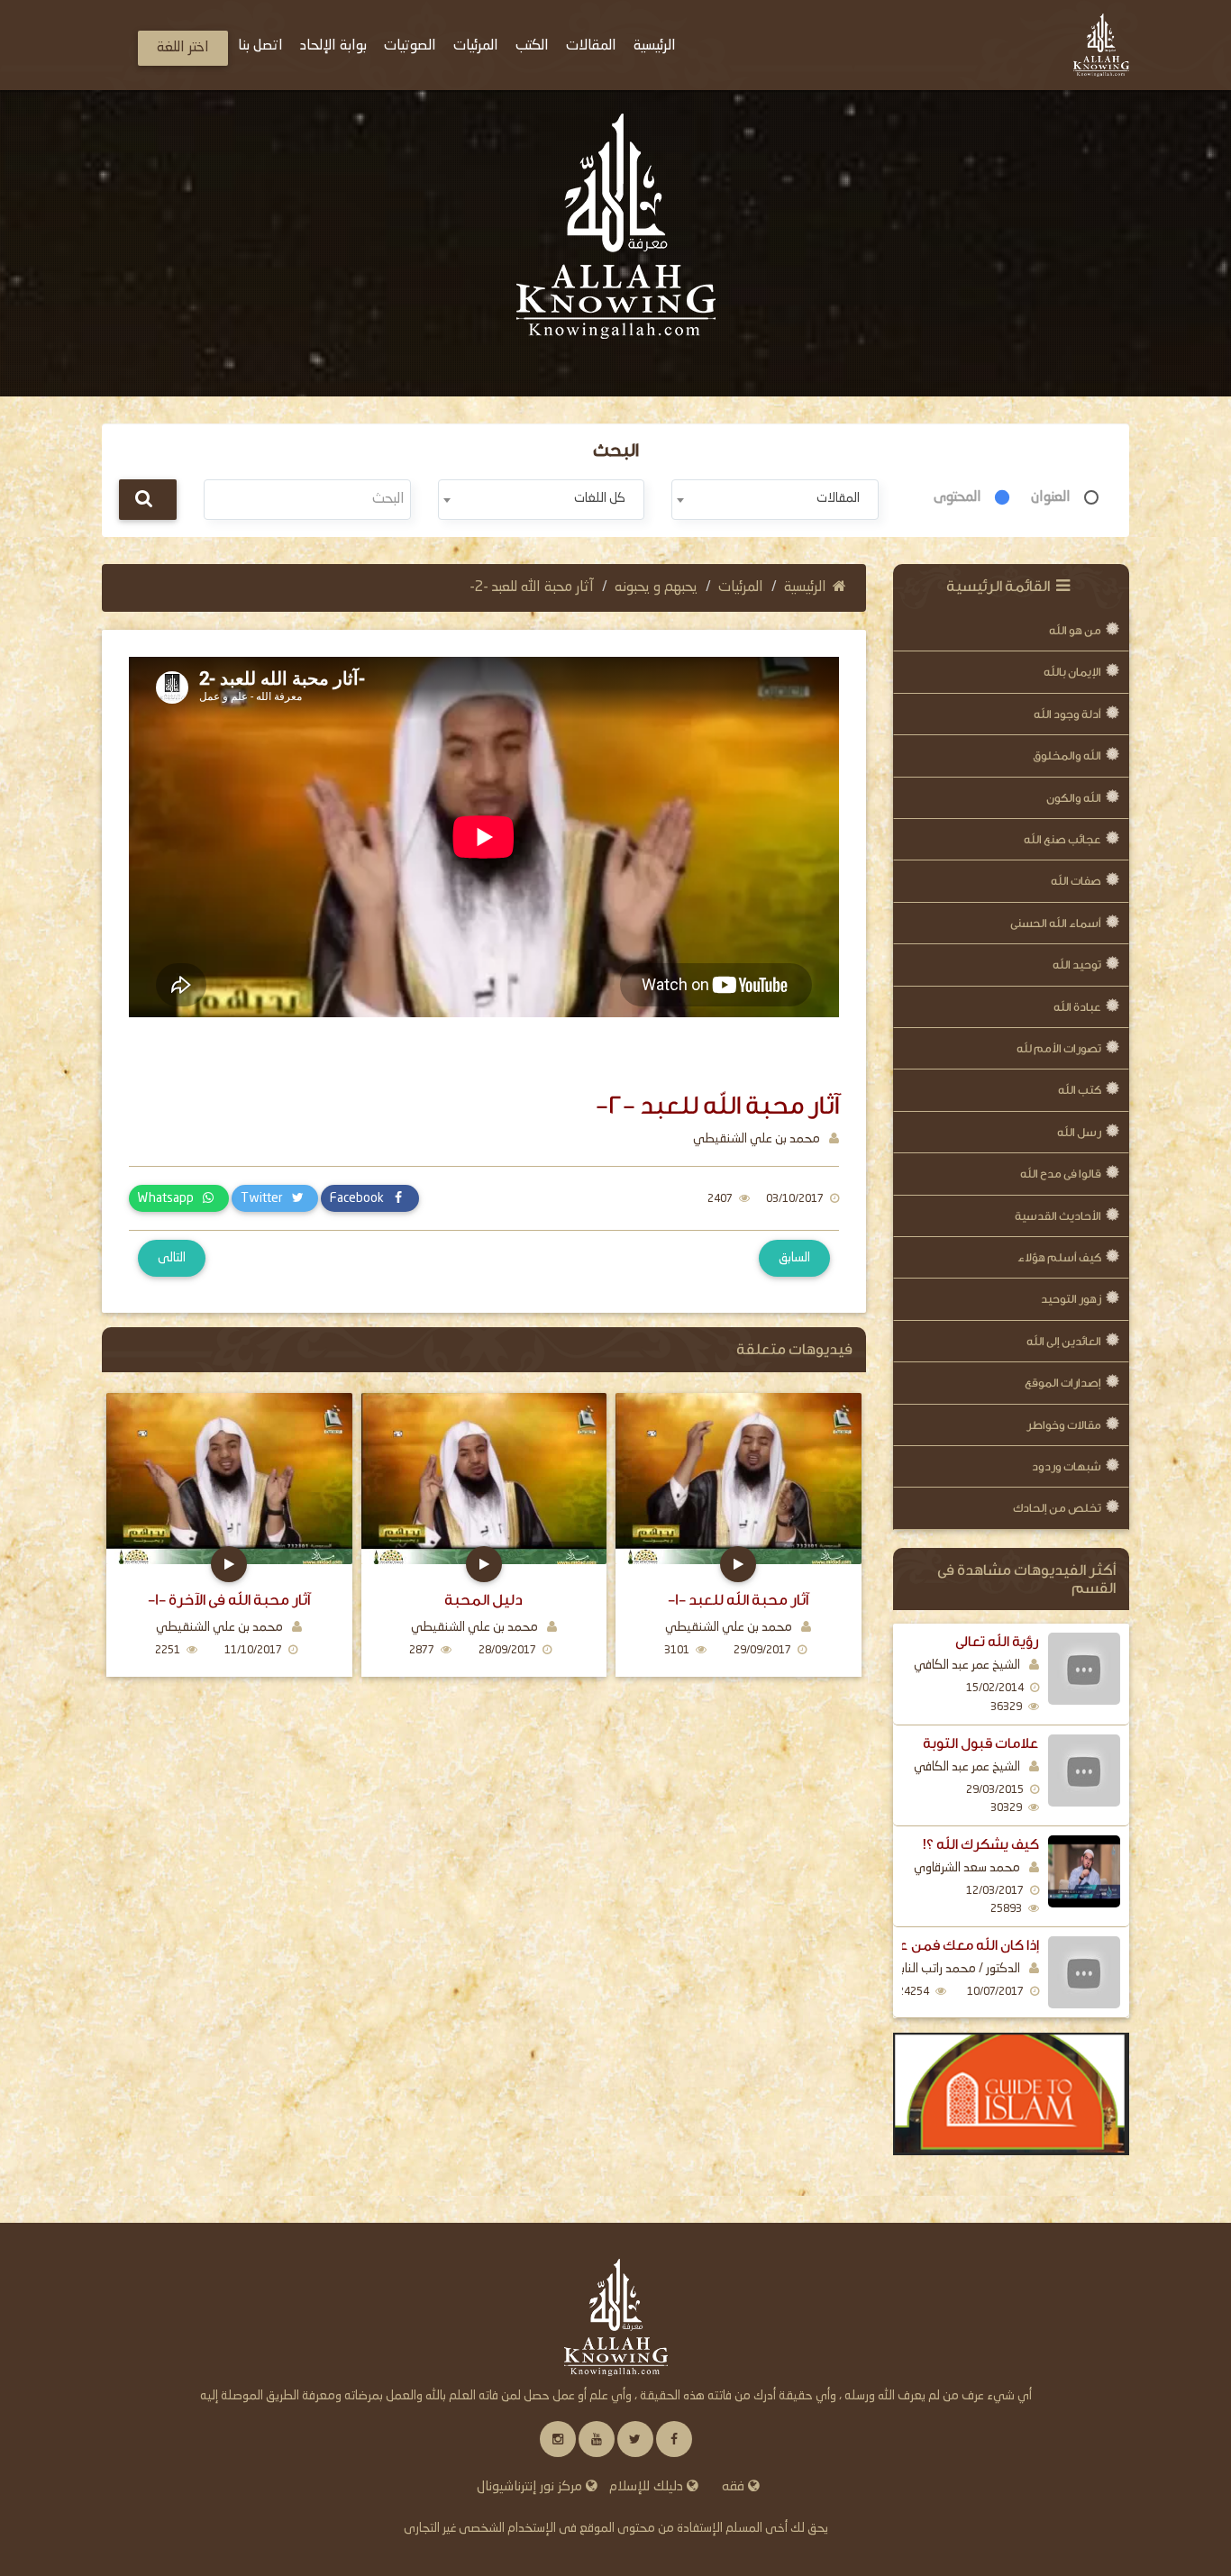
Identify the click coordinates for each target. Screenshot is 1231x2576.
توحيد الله (1077, 965)
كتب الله (1080, 1090)
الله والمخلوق (1067, 756)
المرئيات (741, 587)
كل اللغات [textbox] (600, 498)
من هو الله (1075, 630)
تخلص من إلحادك (1057, 1508)
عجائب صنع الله (1062, 839)
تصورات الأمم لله (1059, 1048)
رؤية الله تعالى (997, 1642)
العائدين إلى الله (1064, 1341)
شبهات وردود (1067, 1466)
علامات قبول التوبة (981, 1743)
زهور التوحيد (1071, 1299)
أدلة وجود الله (1067, 714)
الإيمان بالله (1072, 672)
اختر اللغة (183, 48)
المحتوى (957, 497)
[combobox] (775, 500)
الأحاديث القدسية (1058, 1216)
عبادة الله (1077, 1007)
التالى (172, 1258)
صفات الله (1076, 881)
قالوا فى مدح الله (1061, 1174)
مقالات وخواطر (1064, 1425)
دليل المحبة (483, 1600)
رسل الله (1079, 1132)
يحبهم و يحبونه (656, 587)
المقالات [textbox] (838, 498)
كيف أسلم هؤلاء (1059, 1257)
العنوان (1051, 497)
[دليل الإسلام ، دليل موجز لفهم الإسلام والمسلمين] (1012, 2094)
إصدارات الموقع (1063, 1383)
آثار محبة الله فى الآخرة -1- (229, 1600)
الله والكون (1074, 798)
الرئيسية (805, 587)
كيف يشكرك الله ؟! (981, 1844)
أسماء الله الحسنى (1056, 923)
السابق (794, 1258)
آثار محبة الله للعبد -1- (738, 1600)
